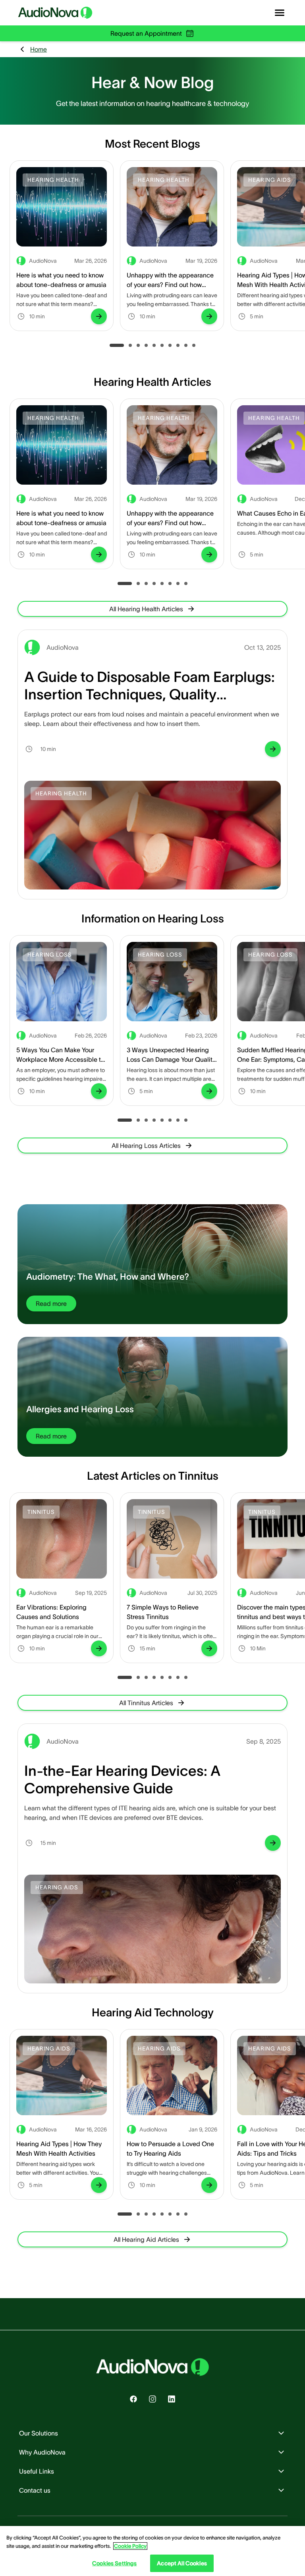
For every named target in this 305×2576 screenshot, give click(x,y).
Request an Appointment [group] (146, 33)
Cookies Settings (114, 2563)
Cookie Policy (130, 2546)
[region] (152, 2551)
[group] (99, 316)
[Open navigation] (280, 13)
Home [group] (39, 49)
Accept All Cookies (182, 2563)
